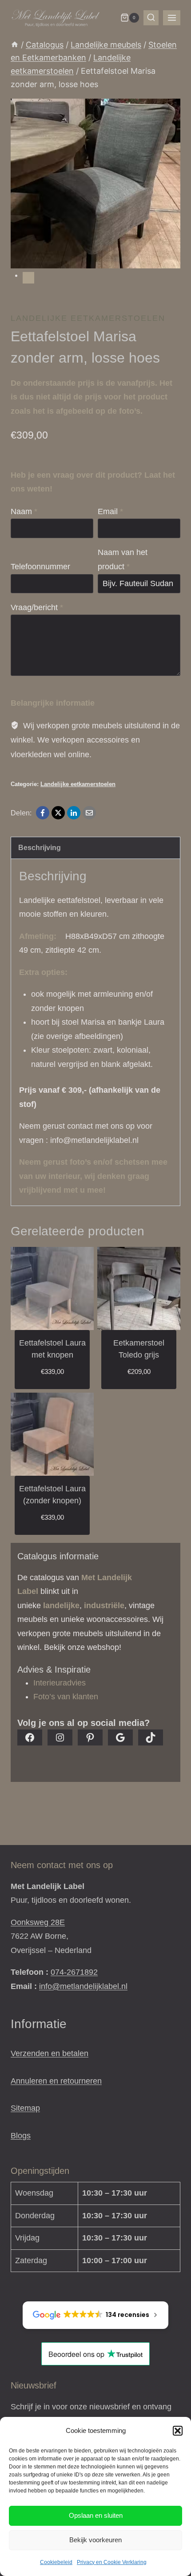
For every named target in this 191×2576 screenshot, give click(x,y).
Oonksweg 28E (38, 1922)
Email (110, 511)
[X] (58, 813)
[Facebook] (43, 813)
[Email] (89, 813)
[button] (178, 2431)
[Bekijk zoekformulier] (151, 18)
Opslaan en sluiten (96, 2515)
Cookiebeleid (56, 2562)
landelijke (61, 1606)
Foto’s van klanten (66, 1697)
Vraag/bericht (37, 607)
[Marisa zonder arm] (95, 184)
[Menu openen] (172, 18)
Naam (24, 511)
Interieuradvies (60, 1683)
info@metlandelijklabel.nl (83, 1986)
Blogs (21, 2136)
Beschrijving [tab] (40, 847)
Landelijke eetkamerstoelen (88, 318)
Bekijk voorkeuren (95, 2540)
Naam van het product (123, 559)
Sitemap (25, 2108)
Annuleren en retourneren (56, 2081)
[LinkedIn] (74, 813)
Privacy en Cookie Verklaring (112, 2562)
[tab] (28, 278)
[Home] (15, 45)
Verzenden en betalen (50, 2053)
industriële (104, 1606)
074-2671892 (74, 1972)
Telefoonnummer (40, 567)
